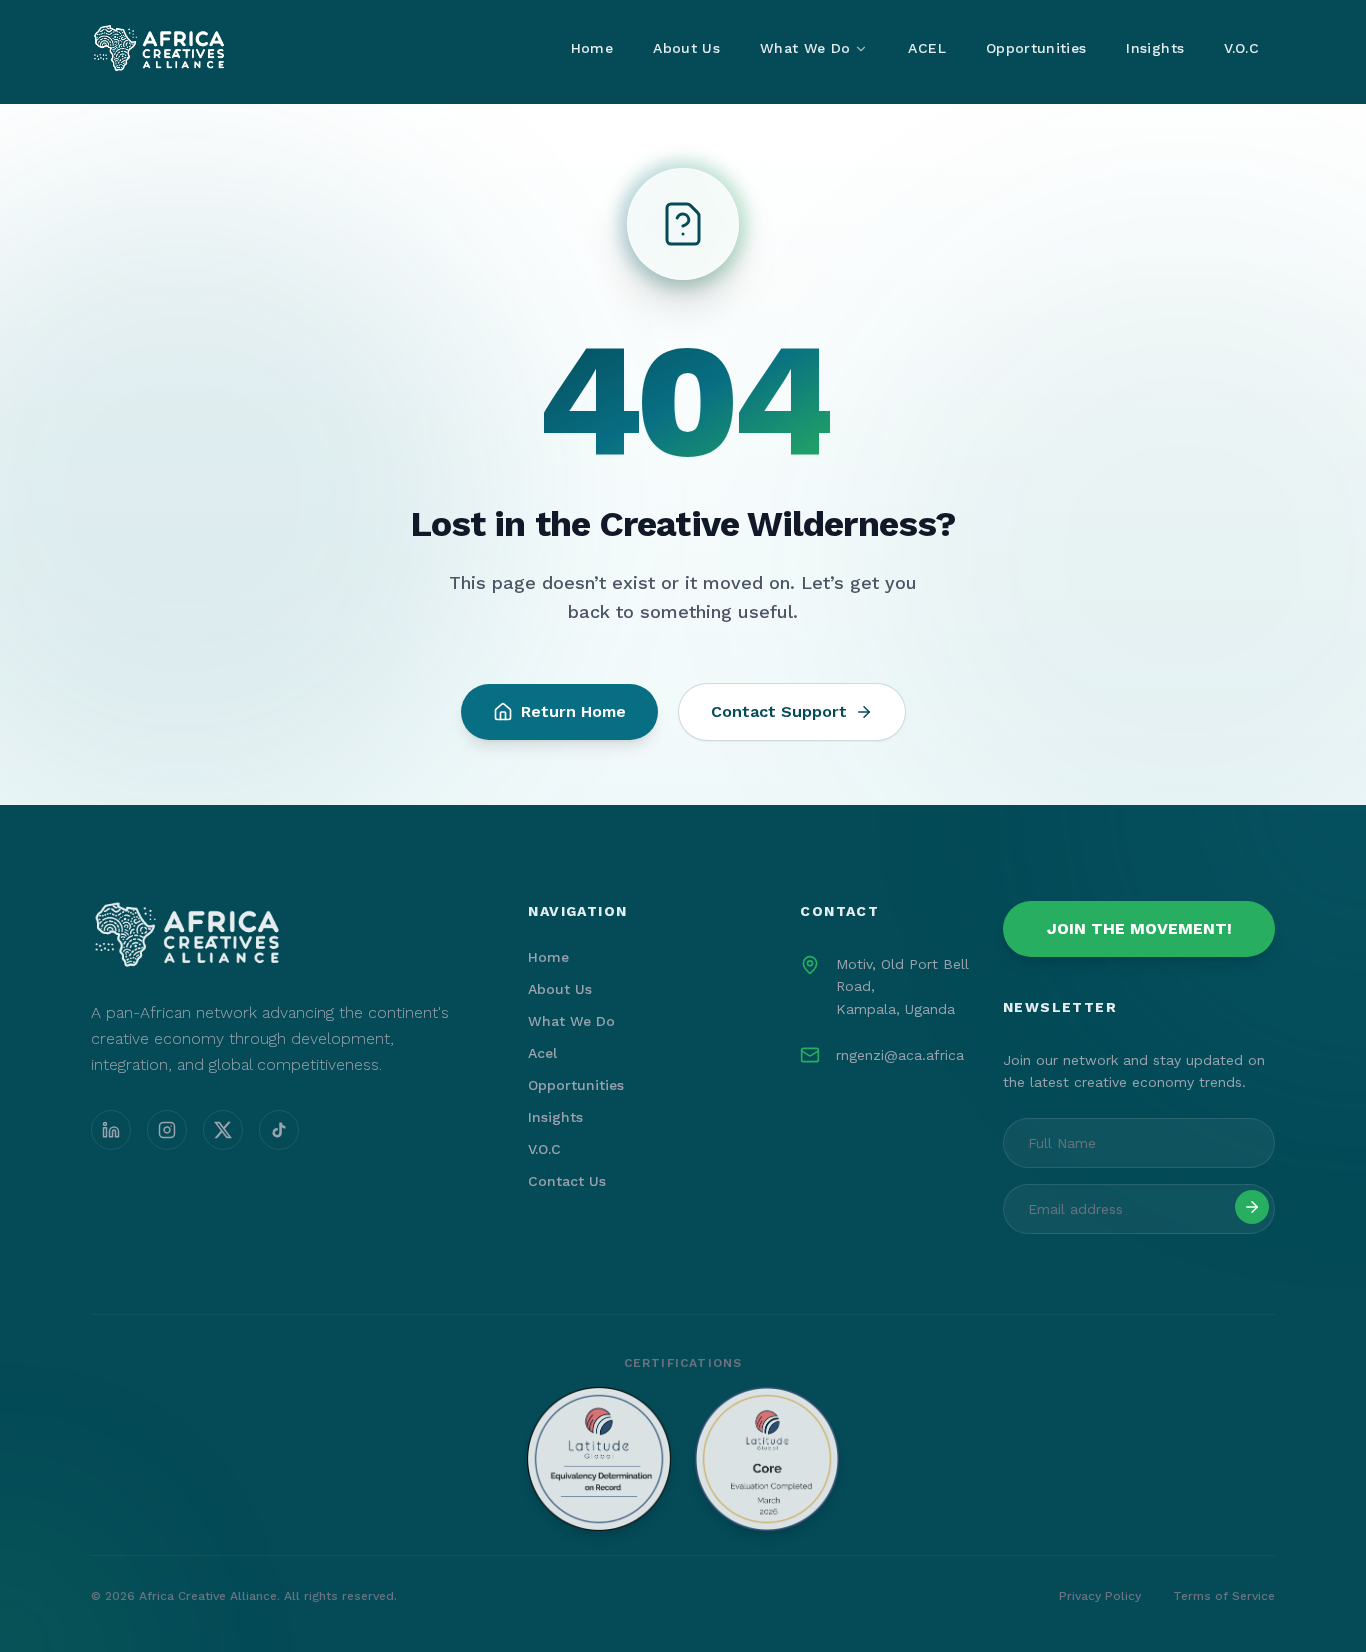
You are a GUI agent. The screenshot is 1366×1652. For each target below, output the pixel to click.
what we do (571, 1021)
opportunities (576, 1085)
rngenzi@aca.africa (900, 1055)
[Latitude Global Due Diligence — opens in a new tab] (683, 1459)
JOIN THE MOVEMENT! (1139, 928)
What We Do (805, 48)
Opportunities (1036, 48)
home (548, 957)
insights (555, 1117)
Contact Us (567, 1181)
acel (542, 1053)
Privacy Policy (1100, 1596)
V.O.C (1241, 48)
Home (592, 48)
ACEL (926, 48)
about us (560, 989)
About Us (686, 48)
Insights (1155, 48)
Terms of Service (1224, 1596)
